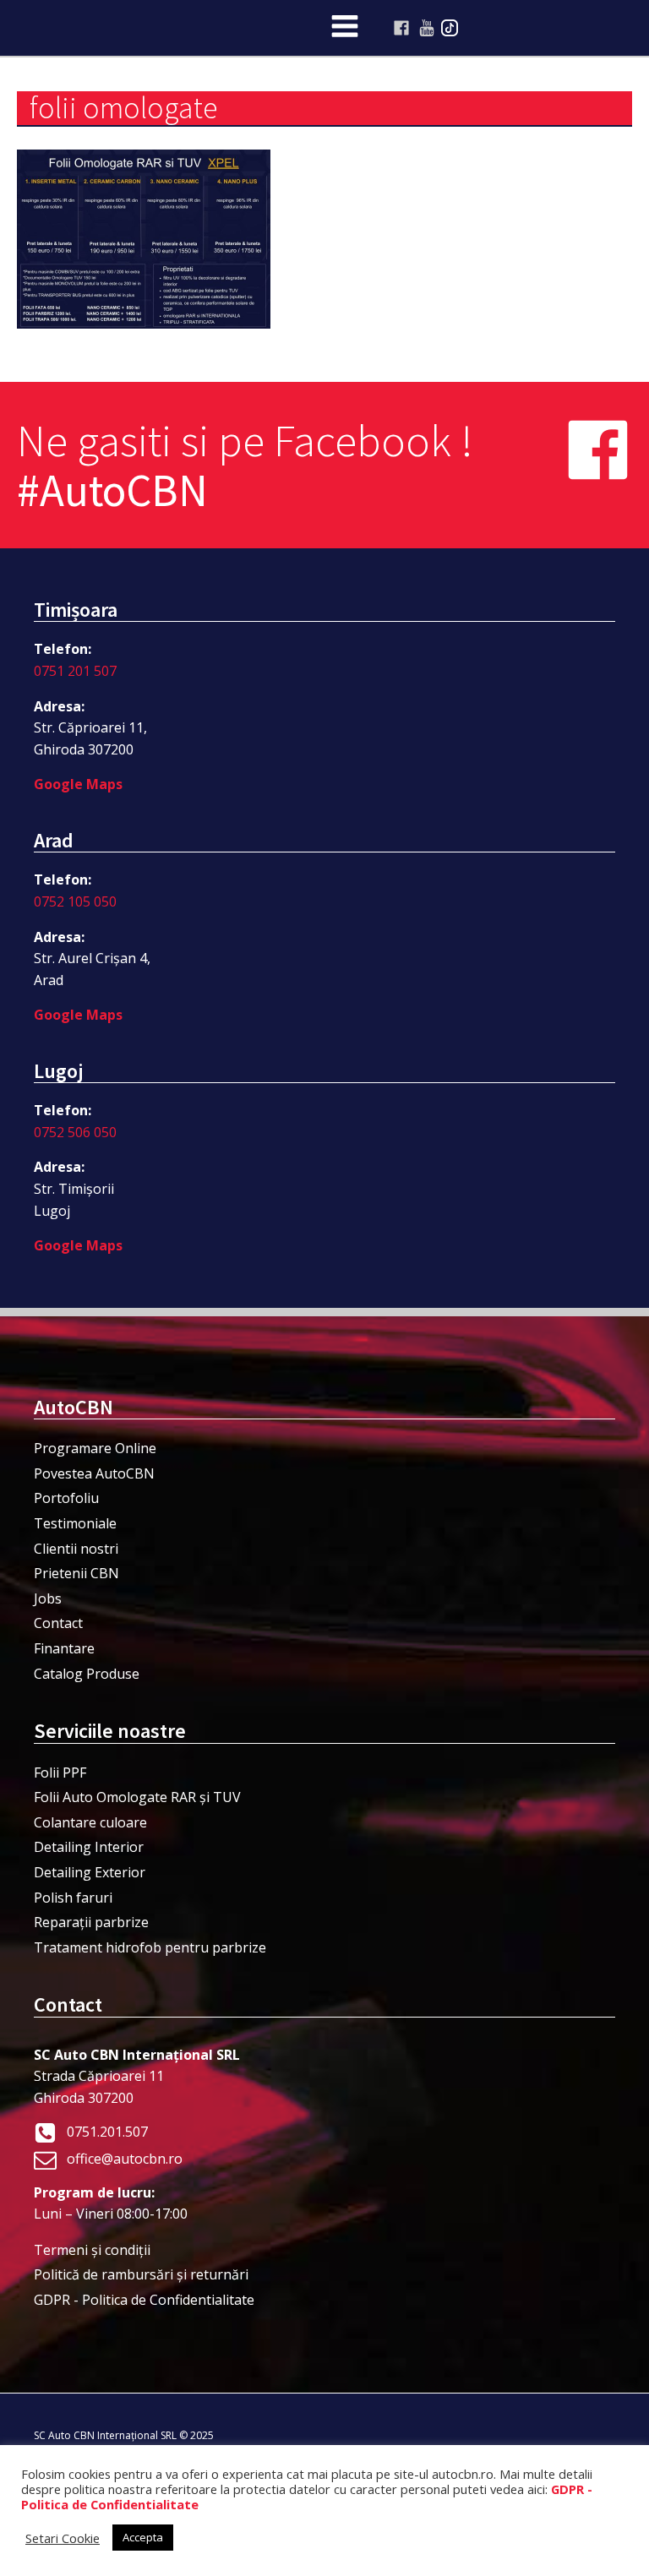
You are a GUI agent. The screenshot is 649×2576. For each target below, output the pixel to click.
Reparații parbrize (91, 1922)
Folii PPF (60, 1773)
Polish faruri (73, 1898)
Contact (58, 1623)
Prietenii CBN (76, 1573)
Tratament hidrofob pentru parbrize (150, 1947)
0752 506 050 (75, 1132)
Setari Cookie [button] (63, 2538)
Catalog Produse (87, 1674)
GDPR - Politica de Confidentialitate (144, 2300)
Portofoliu (66, 1498)
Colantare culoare (90, 1822)
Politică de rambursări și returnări (141, 2274)
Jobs (48, 1598)
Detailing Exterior (90, 1872)
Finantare (64, 1648)
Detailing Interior (89, 1847)
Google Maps (78, 784)
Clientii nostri (76, 1549)
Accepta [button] (143, 2537)
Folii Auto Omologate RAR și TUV (137, 1797)
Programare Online (95, 1448)
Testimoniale (75, 1523)
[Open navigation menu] (345, 28)
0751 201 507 (75, 671)
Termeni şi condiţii (92, 2250)
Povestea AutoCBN (94, 1473)
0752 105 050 (75, 901)
